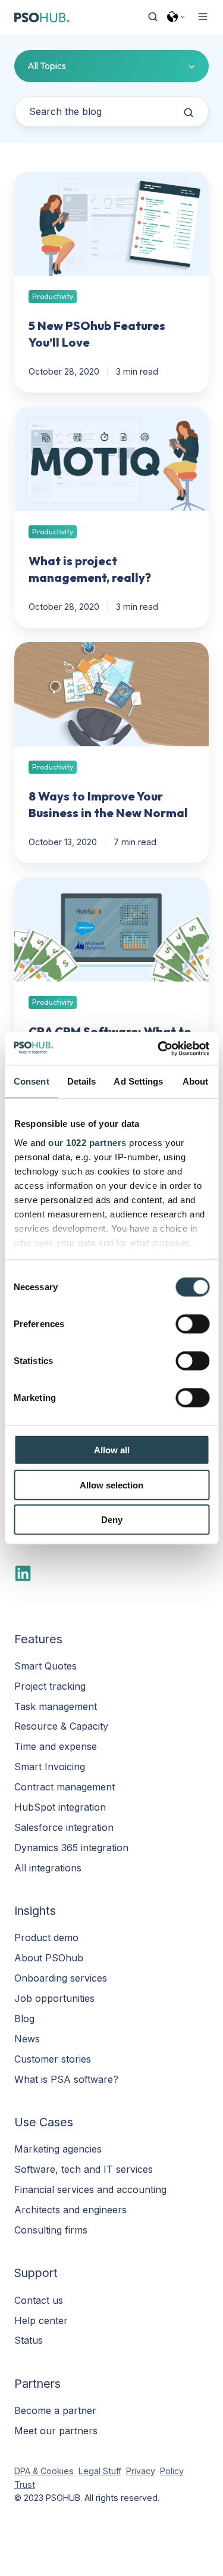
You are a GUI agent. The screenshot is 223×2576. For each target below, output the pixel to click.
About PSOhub (49, 1958)
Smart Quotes (45, 1666)
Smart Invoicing (50, 1767)
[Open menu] (203, 17)
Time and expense (56, 1746)
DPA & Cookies (44, 2471)
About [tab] (196, 1081)
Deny (112, 1520)
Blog (24, 2019)
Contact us (39, 2300)
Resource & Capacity (61, 1726)
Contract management (65, 1787)
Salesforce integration (64, 1827)
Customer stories (53, 2059)
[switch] (192, 1324)
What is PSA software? (66, 2079)
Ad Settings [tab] (138, 1081)
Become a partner (55, 2410)
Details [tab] (82, 1081)
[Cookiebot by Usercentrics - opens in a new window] (159, 1048)
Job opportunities (54, 1998)
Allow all (112, 1450)
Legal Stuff (100, 2471)
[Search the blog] (189, 113)
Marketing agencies (58, 2149)
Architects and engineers (70, 2210)
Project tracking (50, 1686)
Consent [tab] (32, 1081)
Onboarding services (61, 1978)
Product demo (46, 1938)
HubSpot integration (60, 1807)
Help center (41, 2320)
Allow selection (111, 1485)
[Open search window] (153, 17)
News (27, 2039)
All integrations (48, 1868)
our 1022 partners (87, 1142)
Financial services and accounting (90, 2189)
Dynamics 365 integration (71, 1848)
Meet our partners (56, 2431)
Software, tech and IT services (84, 2169)
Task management (56, 1706)
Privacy (141, 2471)
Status (29, 2340)
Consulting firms (51, 2230)
